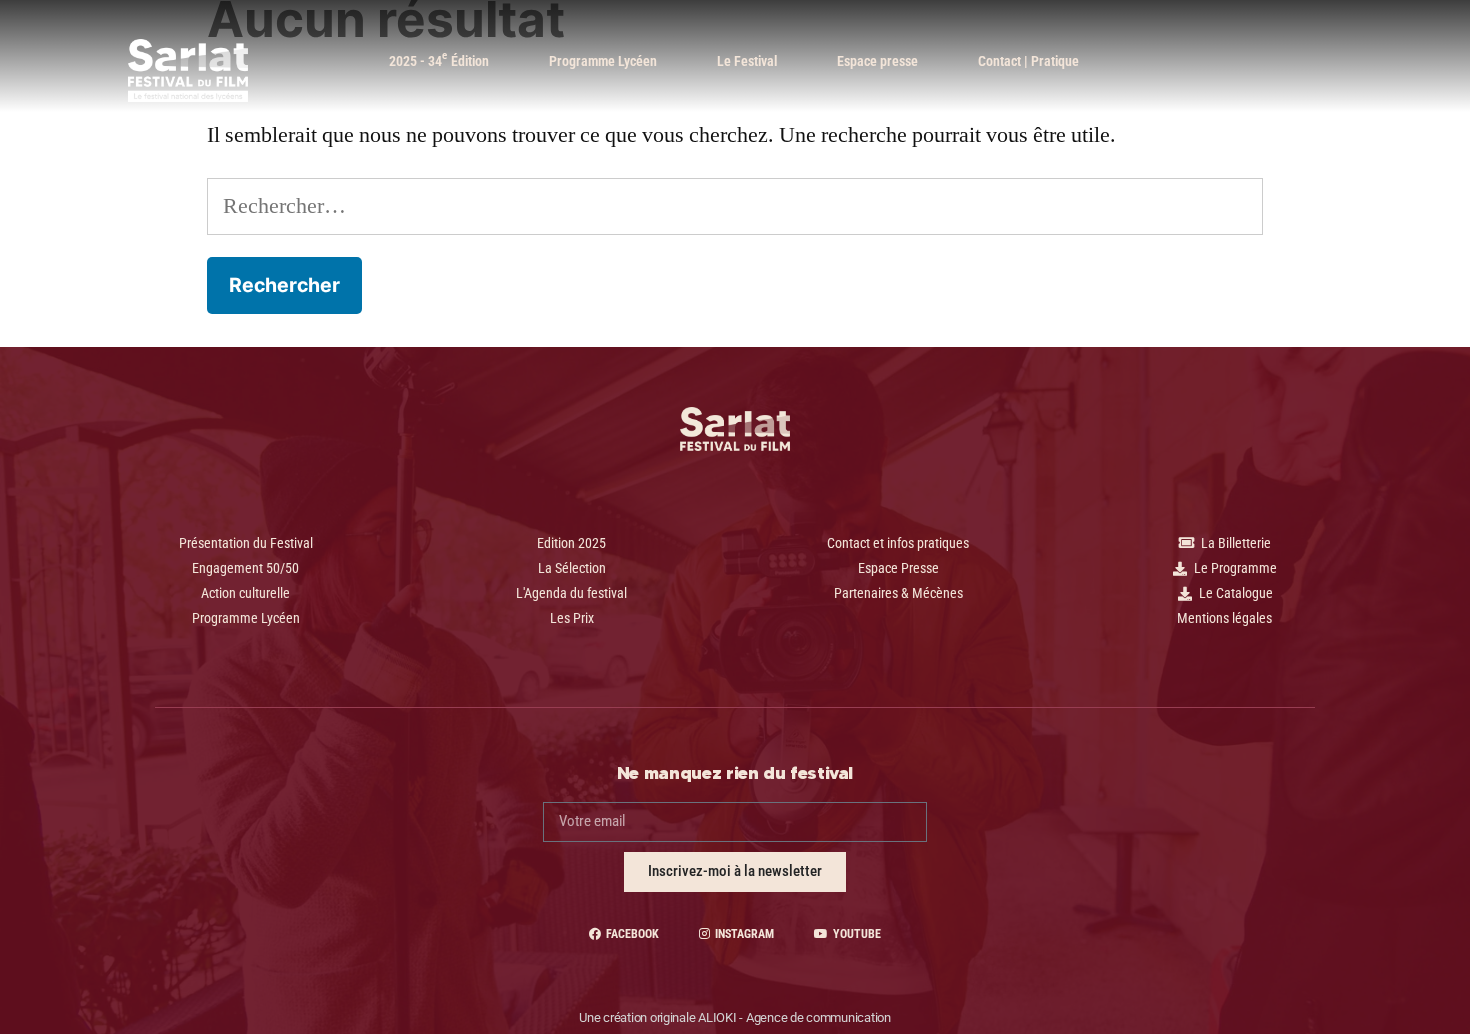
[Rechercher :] (735, 206)
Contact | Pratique (1028, 61)
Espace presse (877, 61)
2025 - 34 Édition (439, 59)
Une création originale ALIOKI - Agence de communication (735, 1017)
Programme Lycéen (603, 61)
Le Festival (747, 61)
